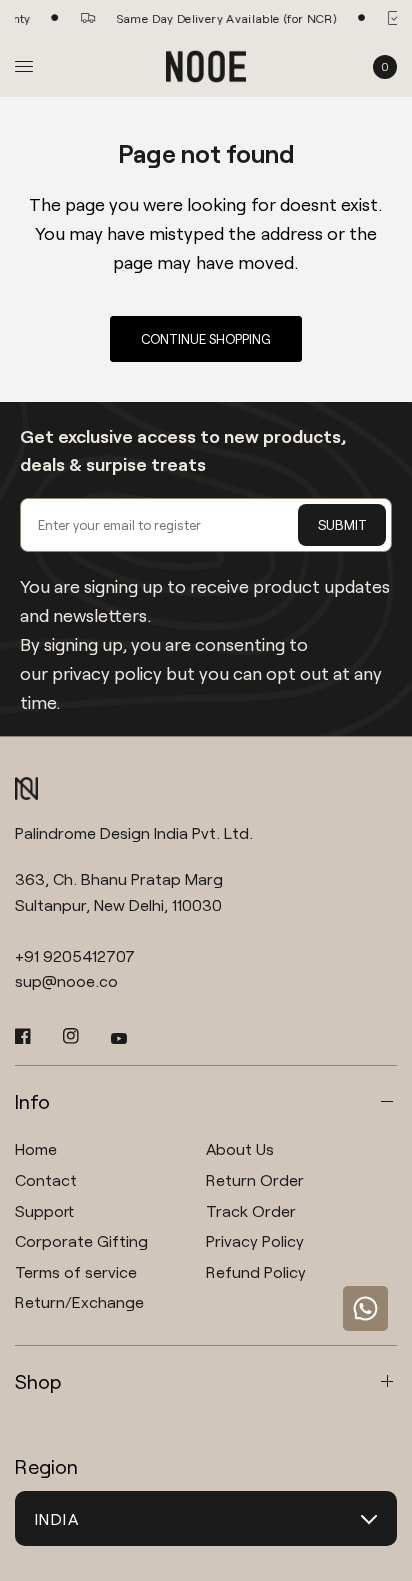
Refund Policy (256, 1271)
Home (36, 1148)
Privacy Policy (255, 1240)
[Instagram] (85, 1036)
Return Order (255, 1179)
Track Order (251, 1210)
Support (44, 1210)
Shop (38, 1381)
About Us (240, 1148)
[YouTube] (133, 1038)
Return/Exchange (79, 1301)
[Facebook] (37, 1036)
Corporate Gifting (81, 1240)
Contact (46, 1179)
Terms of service (76, 1271)
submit (342, 524)
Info (32, 1101)
